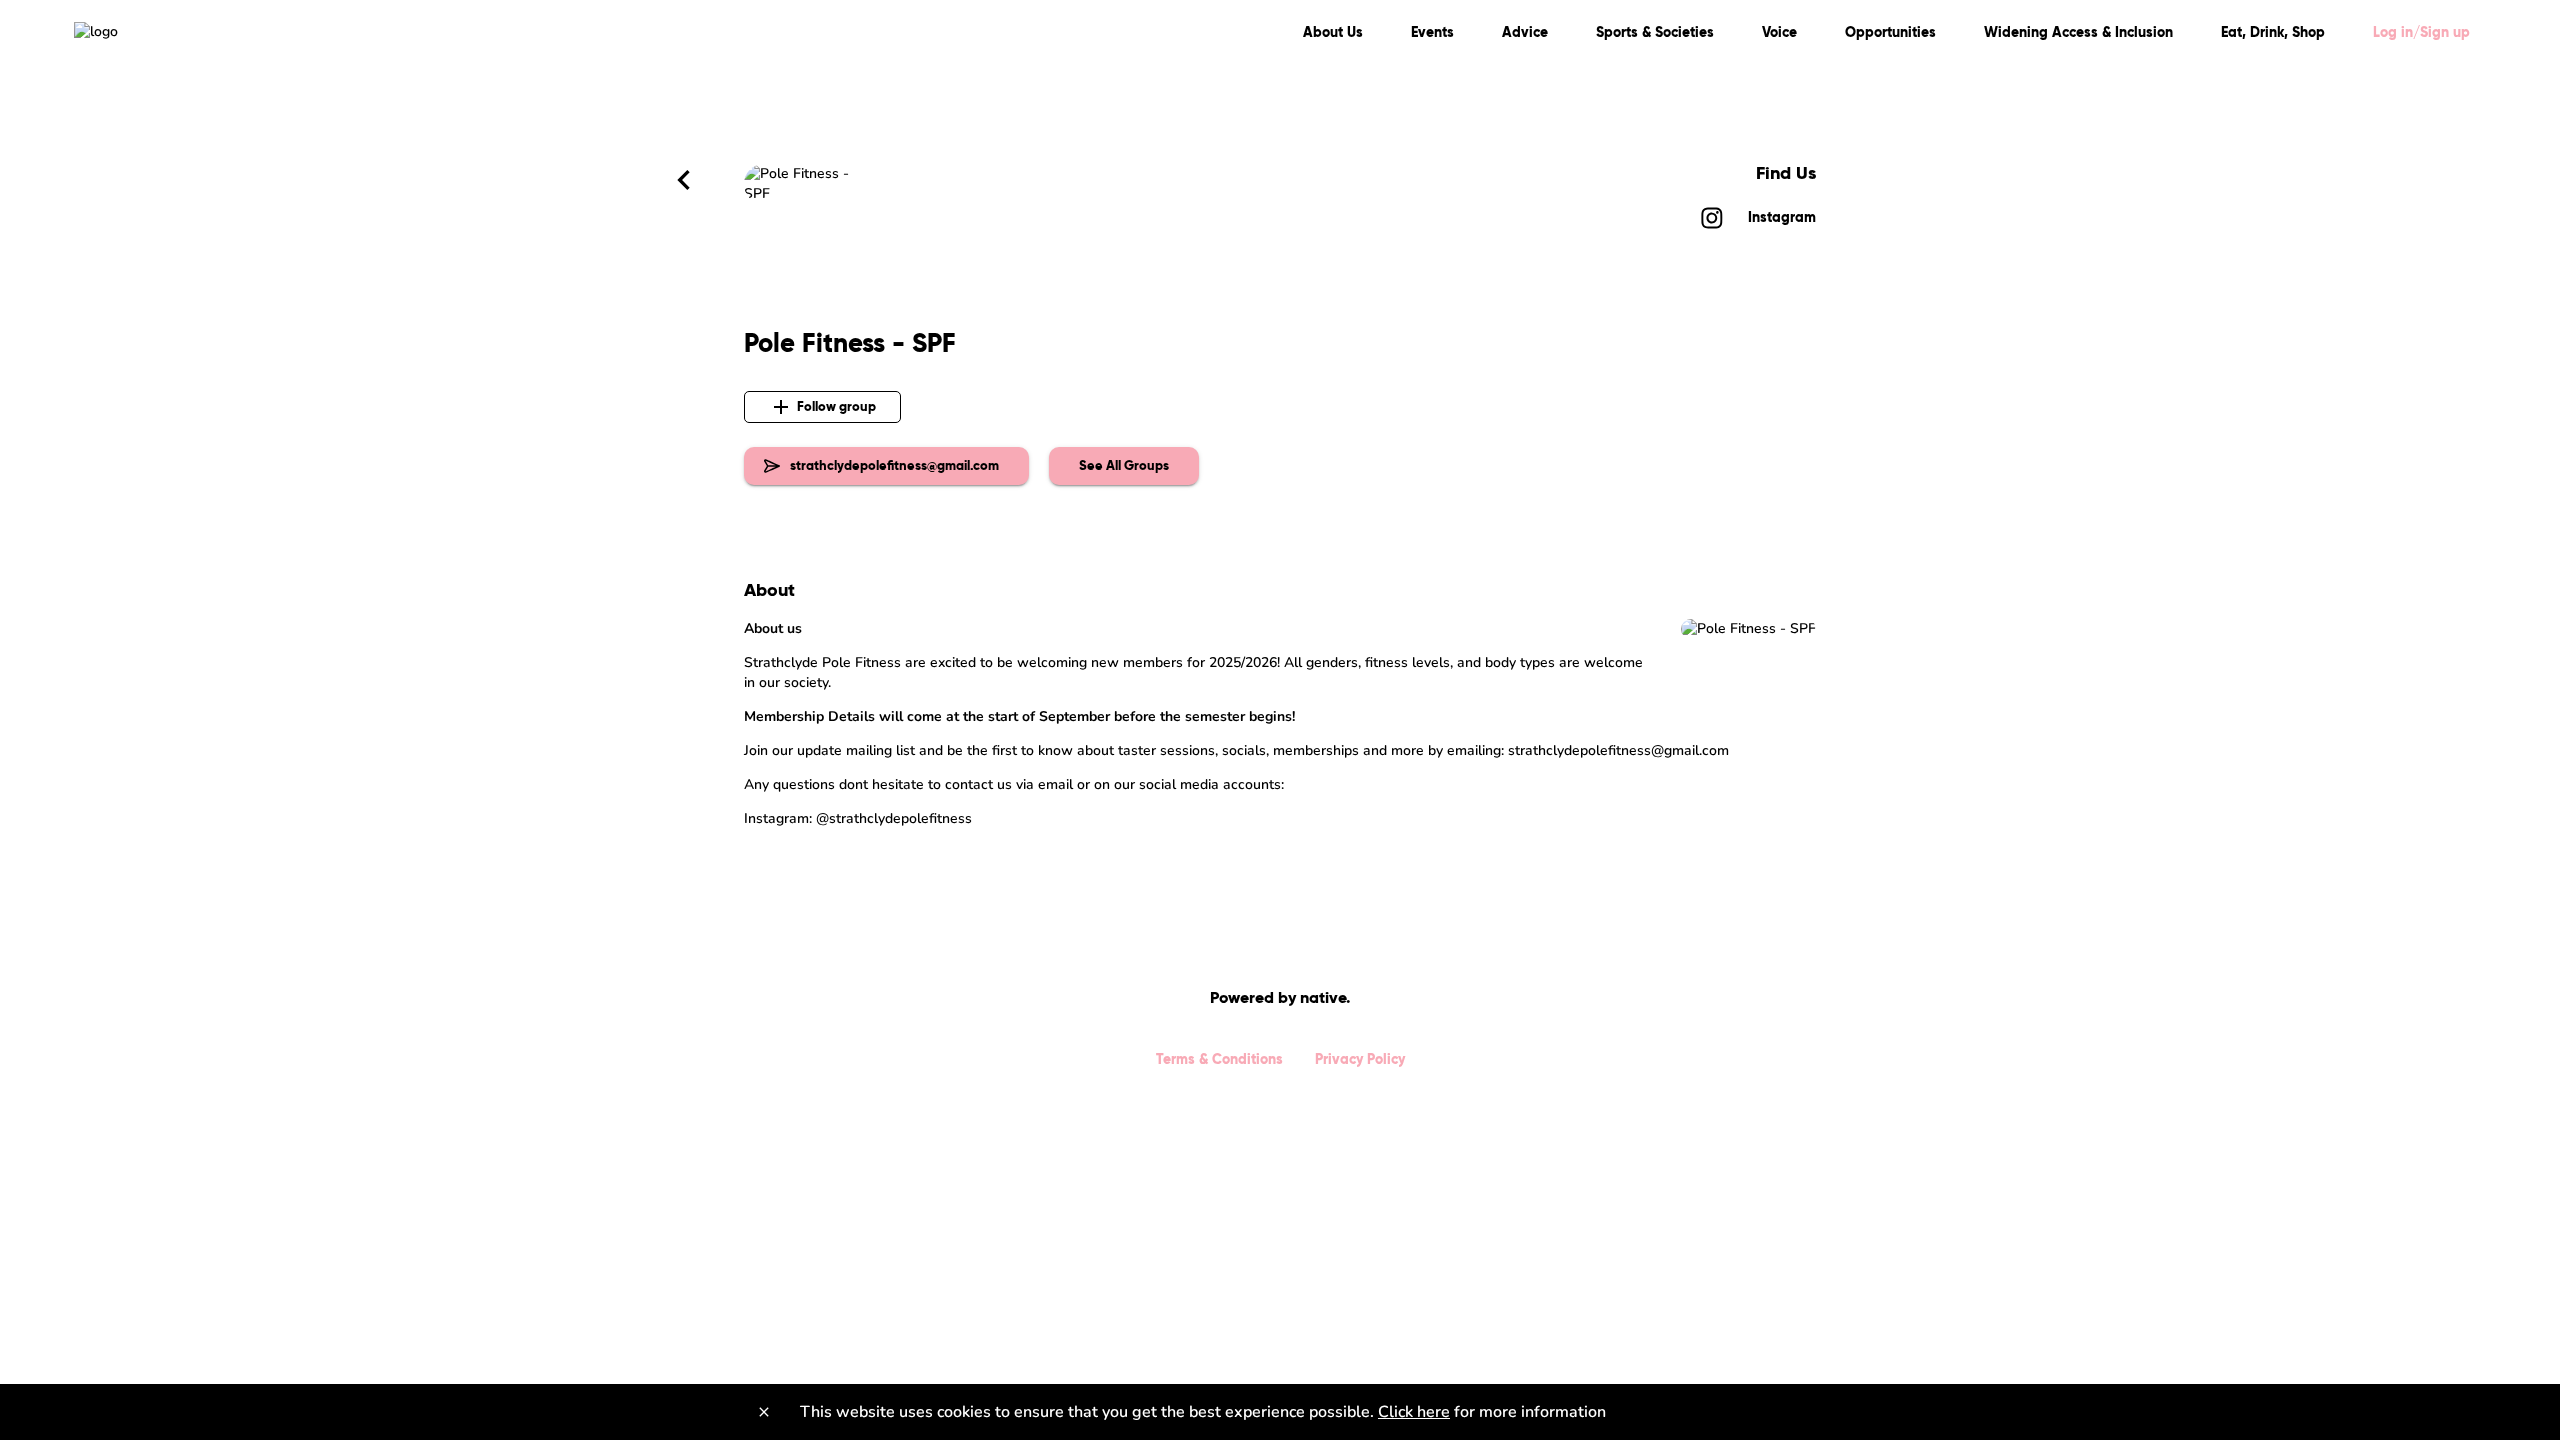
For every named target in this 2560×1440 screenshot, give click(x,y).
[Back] (684, 180)
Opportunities (1890, 32)
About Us (1333, 32)
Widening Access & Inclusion (2078, 32)
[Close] (764, 1412)
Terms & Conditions (1219, 1059)
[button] (1124, 466)
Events (1432, 32)
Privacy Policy (1360, 1059)
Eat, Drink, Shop (2273, 32)
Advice (1525, 32)
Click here (1414, 1412)
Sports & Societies (1655, 32)
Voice (1779, 32)
